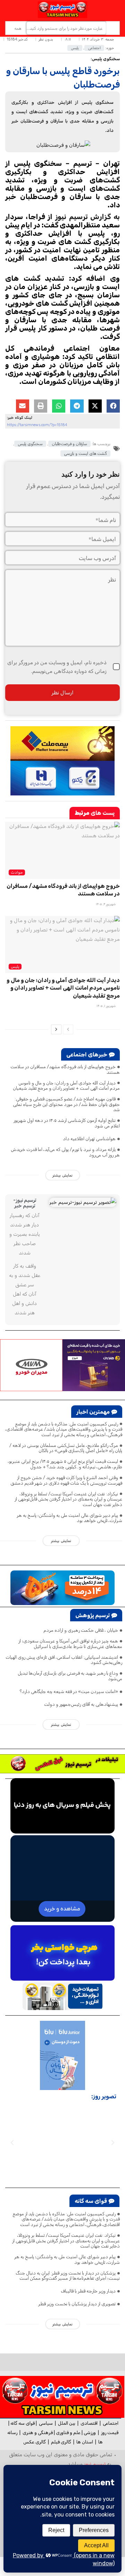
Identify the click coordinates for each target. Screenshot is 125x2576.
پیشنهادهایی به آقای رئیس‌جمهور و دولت (81, 1704)
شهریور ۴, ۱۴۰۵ (106, 904)
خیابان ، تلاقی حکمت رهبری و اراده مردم (81, 1630)
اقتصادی (89, 2423)
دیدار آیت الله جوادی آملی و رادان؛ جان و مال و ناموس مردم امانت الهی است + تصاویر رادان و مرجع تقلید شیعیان (63, 988)
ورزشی (90, 2433)
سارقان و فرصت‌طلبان (69, 444)
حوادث (17, 872)
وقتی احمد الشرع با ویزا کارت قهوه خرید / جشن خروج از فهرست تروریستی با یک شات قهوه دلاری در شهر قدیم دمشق (66, 1480)
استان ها (85, 2442)
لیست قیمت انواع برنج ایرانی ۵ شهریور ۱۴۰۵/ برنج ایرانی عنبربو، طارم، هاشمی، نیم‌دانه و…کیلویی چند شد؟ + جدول (65, 1464)
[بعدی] (56, 1029)
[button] (113, 406)
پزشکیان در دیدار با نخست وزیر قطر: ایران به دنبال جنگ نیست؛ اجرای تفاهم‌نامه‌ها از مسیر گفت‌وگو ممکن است (68, 2276)
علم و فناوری (68, 2433)
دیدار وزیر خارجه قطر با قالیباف (88, 2291)
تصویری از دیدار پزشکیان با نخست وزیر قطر (77, 2304)
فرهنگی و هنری (38, 2433)
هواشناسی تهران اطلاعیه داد (89, 1139)
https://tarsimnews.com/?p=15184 (37, 425)
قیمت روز (110, 2433)
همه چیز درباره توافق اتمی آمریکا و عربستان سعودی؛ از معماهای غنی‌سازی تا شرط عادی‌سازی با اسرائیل (70, 1644)
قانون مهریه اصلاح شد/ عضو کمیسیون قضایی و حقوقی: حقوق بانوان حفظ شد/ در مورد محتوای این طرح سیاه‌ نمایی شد (66, 1104)
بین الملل (67, 2423)
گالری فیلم (61, 2442)
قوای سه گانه (23, 2423)
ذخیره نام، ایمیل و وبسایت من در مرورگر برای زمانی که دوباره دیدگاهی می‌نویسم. (57, 666)
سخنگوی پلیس (30, 444)
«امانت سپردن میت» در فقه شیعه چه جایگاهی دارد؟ (69, 1691)
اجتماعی (94, 48)
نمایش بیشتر (62, 1175)
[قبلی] (68, 1029)
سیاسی (46, 2423)
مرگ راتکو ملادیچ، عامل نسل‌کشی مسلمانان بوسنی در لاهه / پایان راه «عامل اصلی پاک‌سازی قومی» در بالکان (66, 1448)
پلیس (75, 48)
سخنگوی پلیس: (105, 59)
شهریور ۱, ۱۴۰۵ (106, 1006)
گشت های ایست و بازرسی (85, 453)
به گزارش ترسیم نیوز (87, 217)
